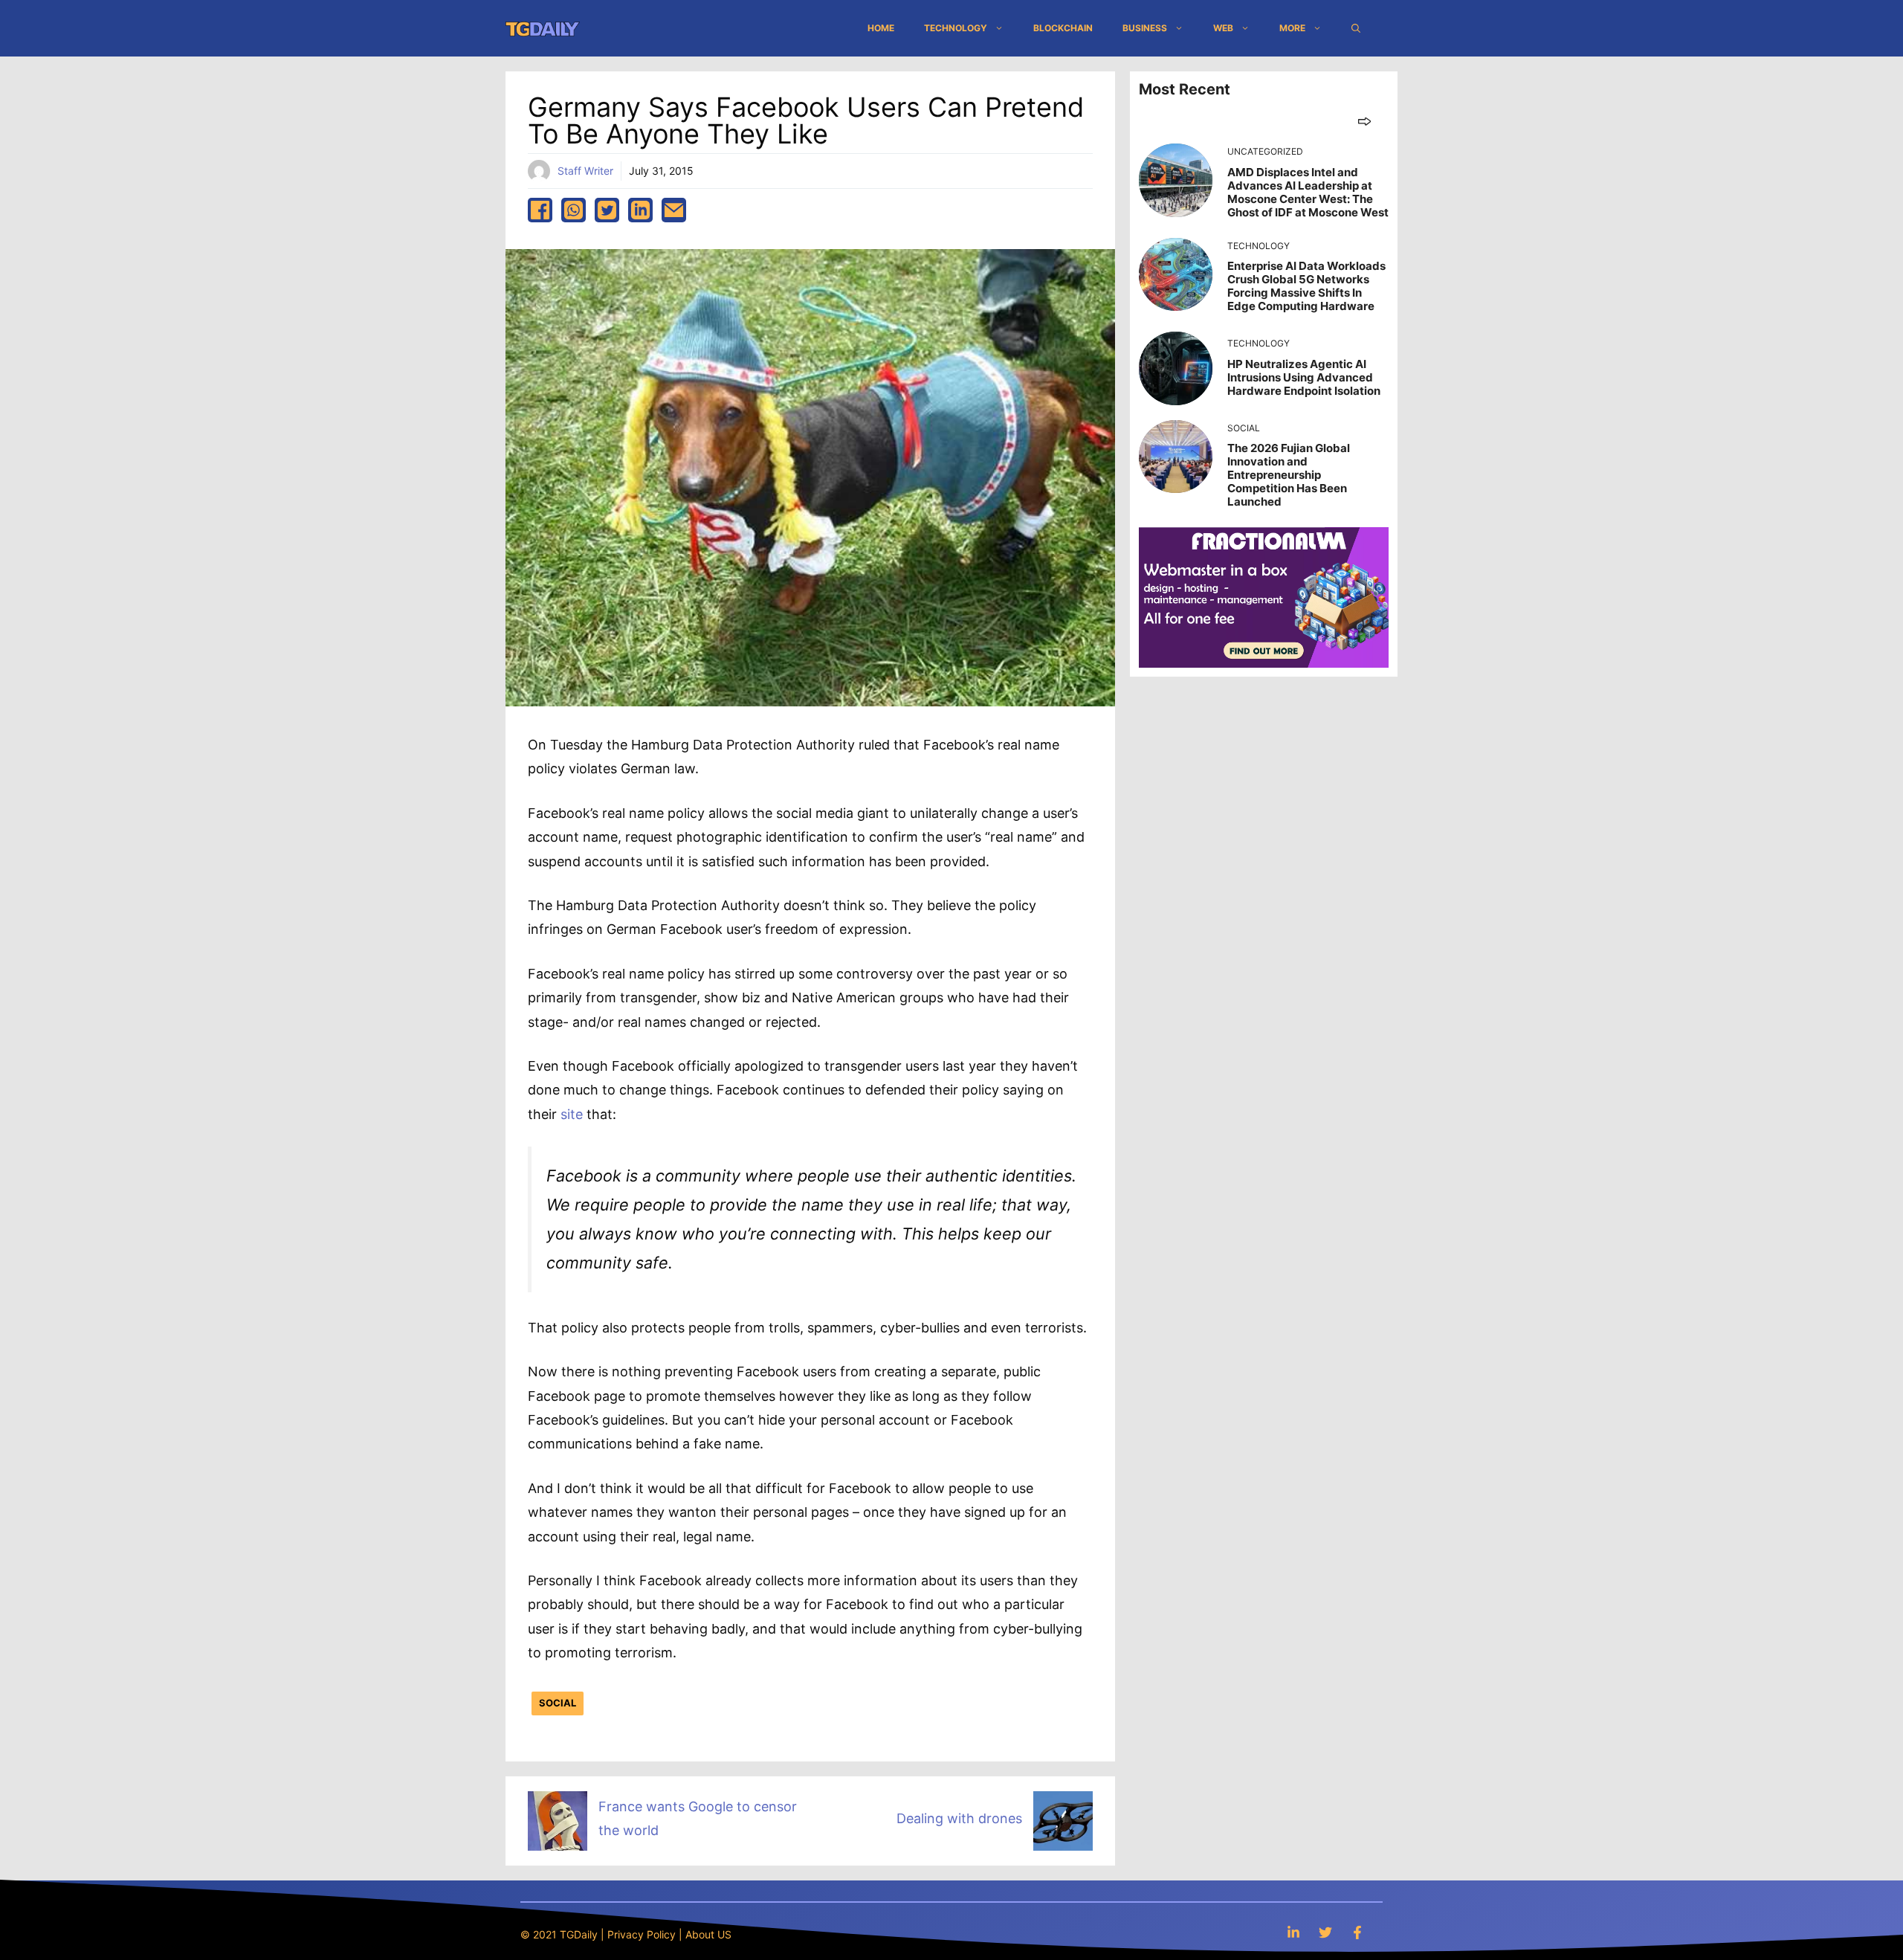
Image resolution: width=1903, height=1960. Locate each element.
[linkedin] (640, 210)
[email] (674, 210)
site (574, 1114)
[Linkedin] (1293, 1932)
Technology (956, 28)
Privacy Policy (642, 1934)
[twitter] (607, 210)
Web (1223, 28)
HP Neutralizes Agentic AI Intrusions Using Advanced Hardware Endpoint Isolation (1304, 377)
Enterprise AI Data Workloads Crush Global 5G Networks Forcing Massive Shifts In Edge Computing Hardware (1306, 286)
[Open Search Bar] (1356, 28)
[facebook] (540, 210)
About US (708, 1934)
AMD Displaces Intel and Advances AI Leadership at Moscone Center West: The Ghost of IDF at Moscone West (1308, 192)
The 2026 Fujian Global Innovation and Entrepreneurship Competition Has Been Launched (1289, 475)
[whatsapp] (574, 210)
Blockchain (1063, 28)
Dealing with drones (959, 1818)
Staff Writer (585, 171)
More (1292, 28)
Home (881, 28)
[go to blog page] (1364, 121)
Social (558, 1703)
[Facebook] (1357, 1932)
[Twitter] (1325, 1932)
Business (1145, 28)
